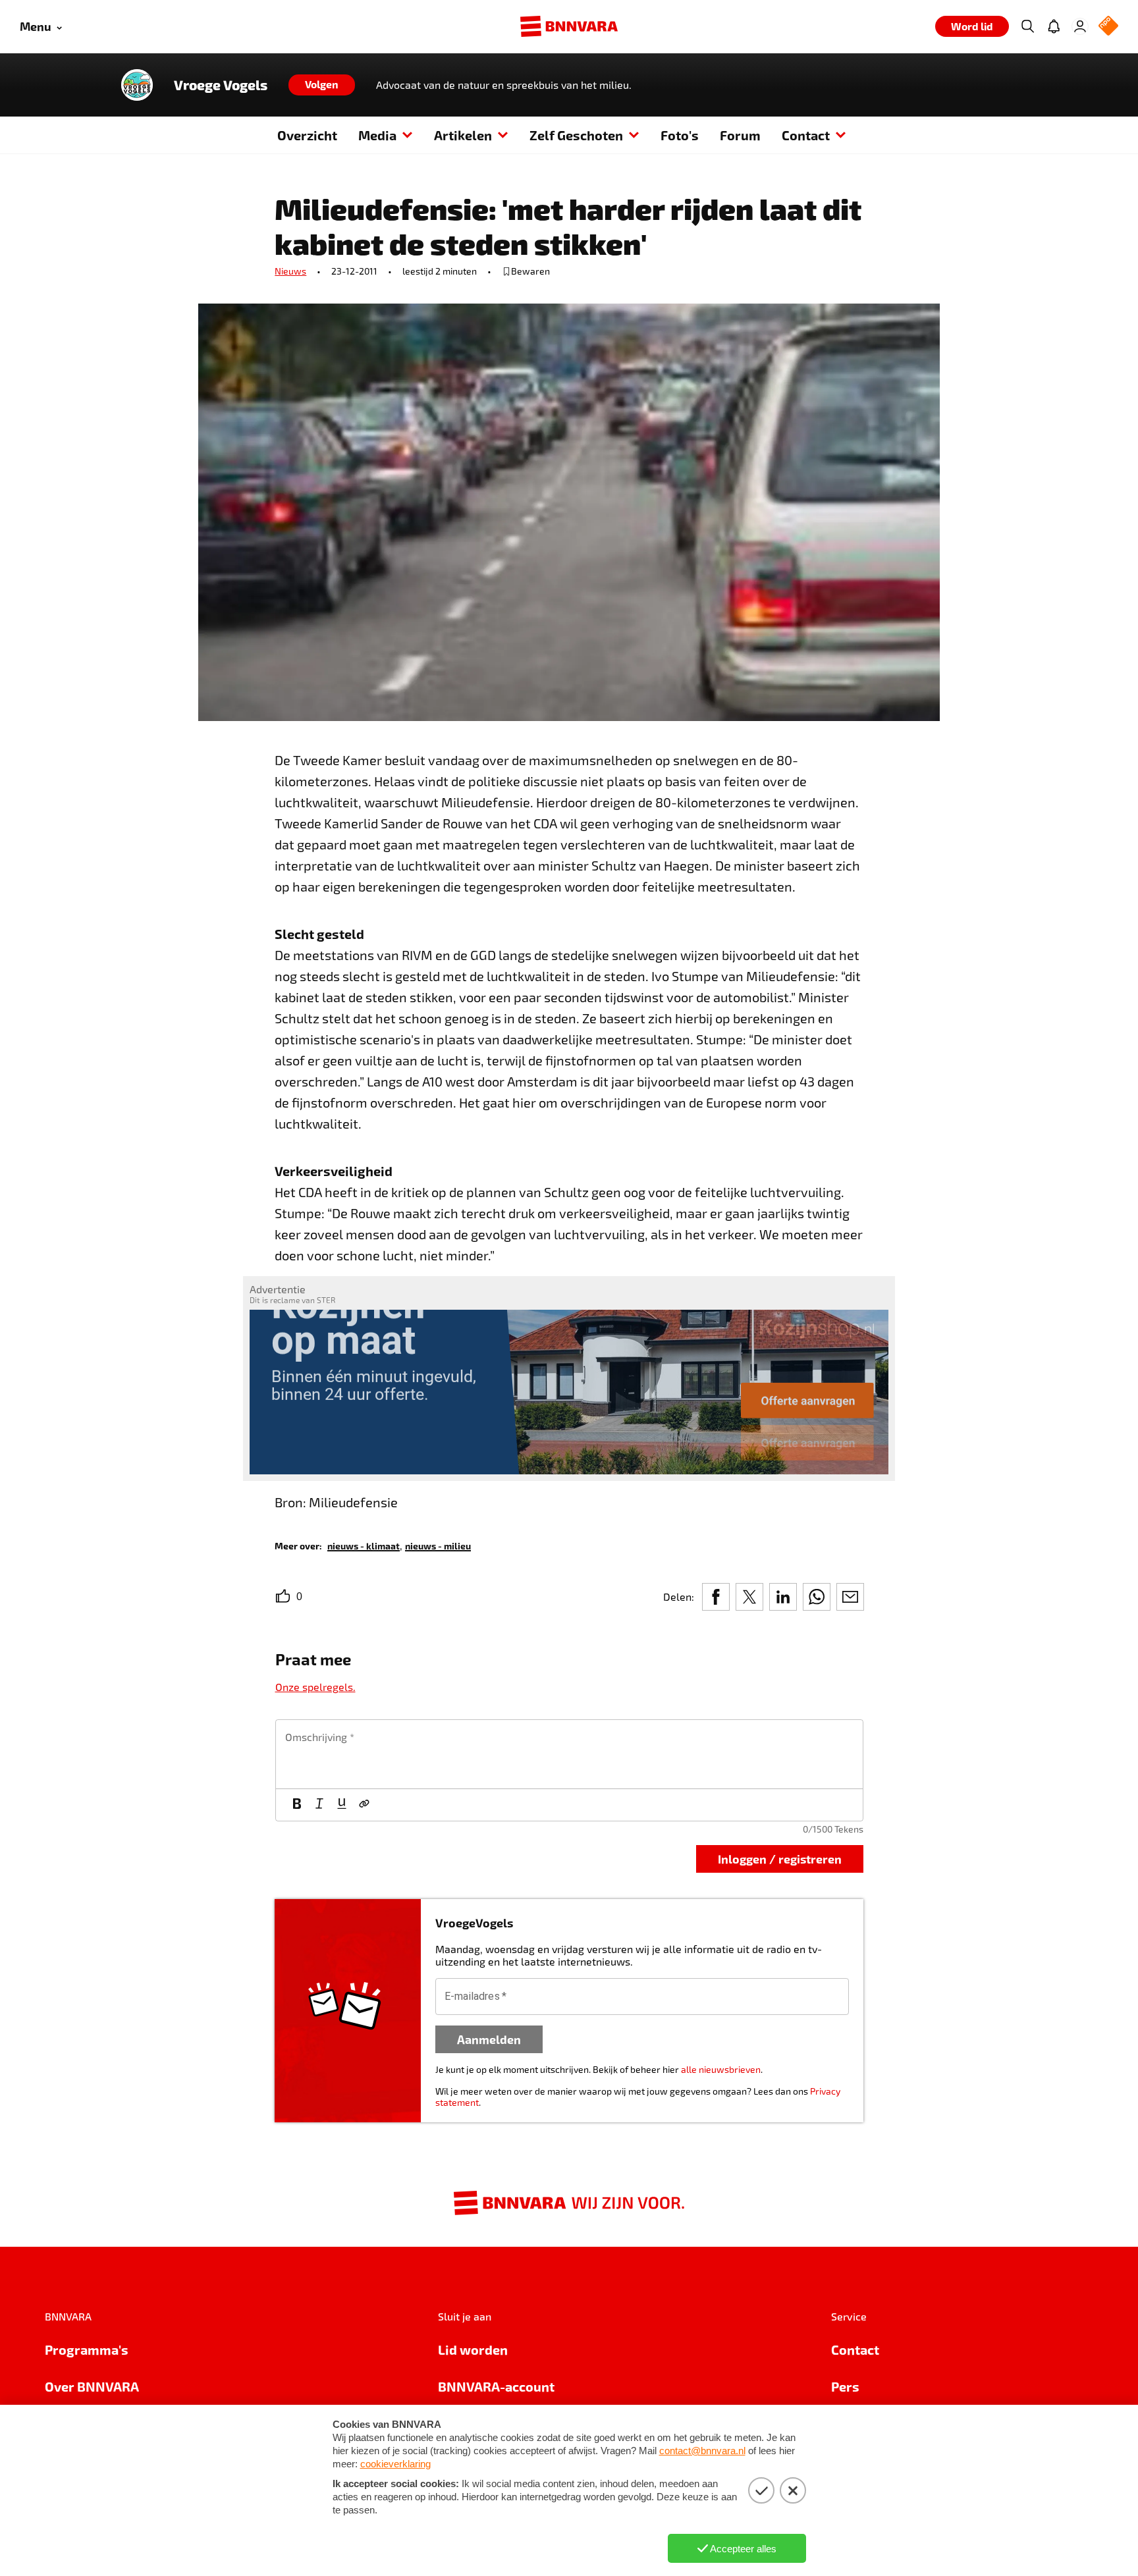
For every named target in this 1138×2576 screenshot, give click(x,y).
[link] (364, 1545)
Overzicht (307, 135)
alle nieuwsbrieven (721, 2069)
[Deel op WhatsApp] (817, 1597)
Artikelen (463, 135)
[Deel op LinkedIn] (783, 1597)
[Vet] (297, 1805)
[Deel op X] (749, 1597)
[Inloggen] (1080, 26)
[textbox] (569, 1754)
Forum (740, 135)
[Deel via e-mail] (850, 1597)
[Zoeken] (1027, 26)
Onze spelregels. (315, 1687)
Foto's (680, 135)
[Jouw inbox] (1054, 26)
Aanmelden (489, 2039)
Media (377, 135)
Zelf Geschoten (576, 135)
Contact (806, 135)
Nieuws (290, 271)
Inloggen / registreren (780, 1859)
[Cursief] (319, 1805)
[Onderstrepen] (342, 1805)
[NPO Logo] (1108, 27)
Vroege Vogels (221, 85)
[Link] (364, 1805)
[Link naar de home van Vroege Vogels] (137, 85)
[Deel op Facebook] (716, 1597)
